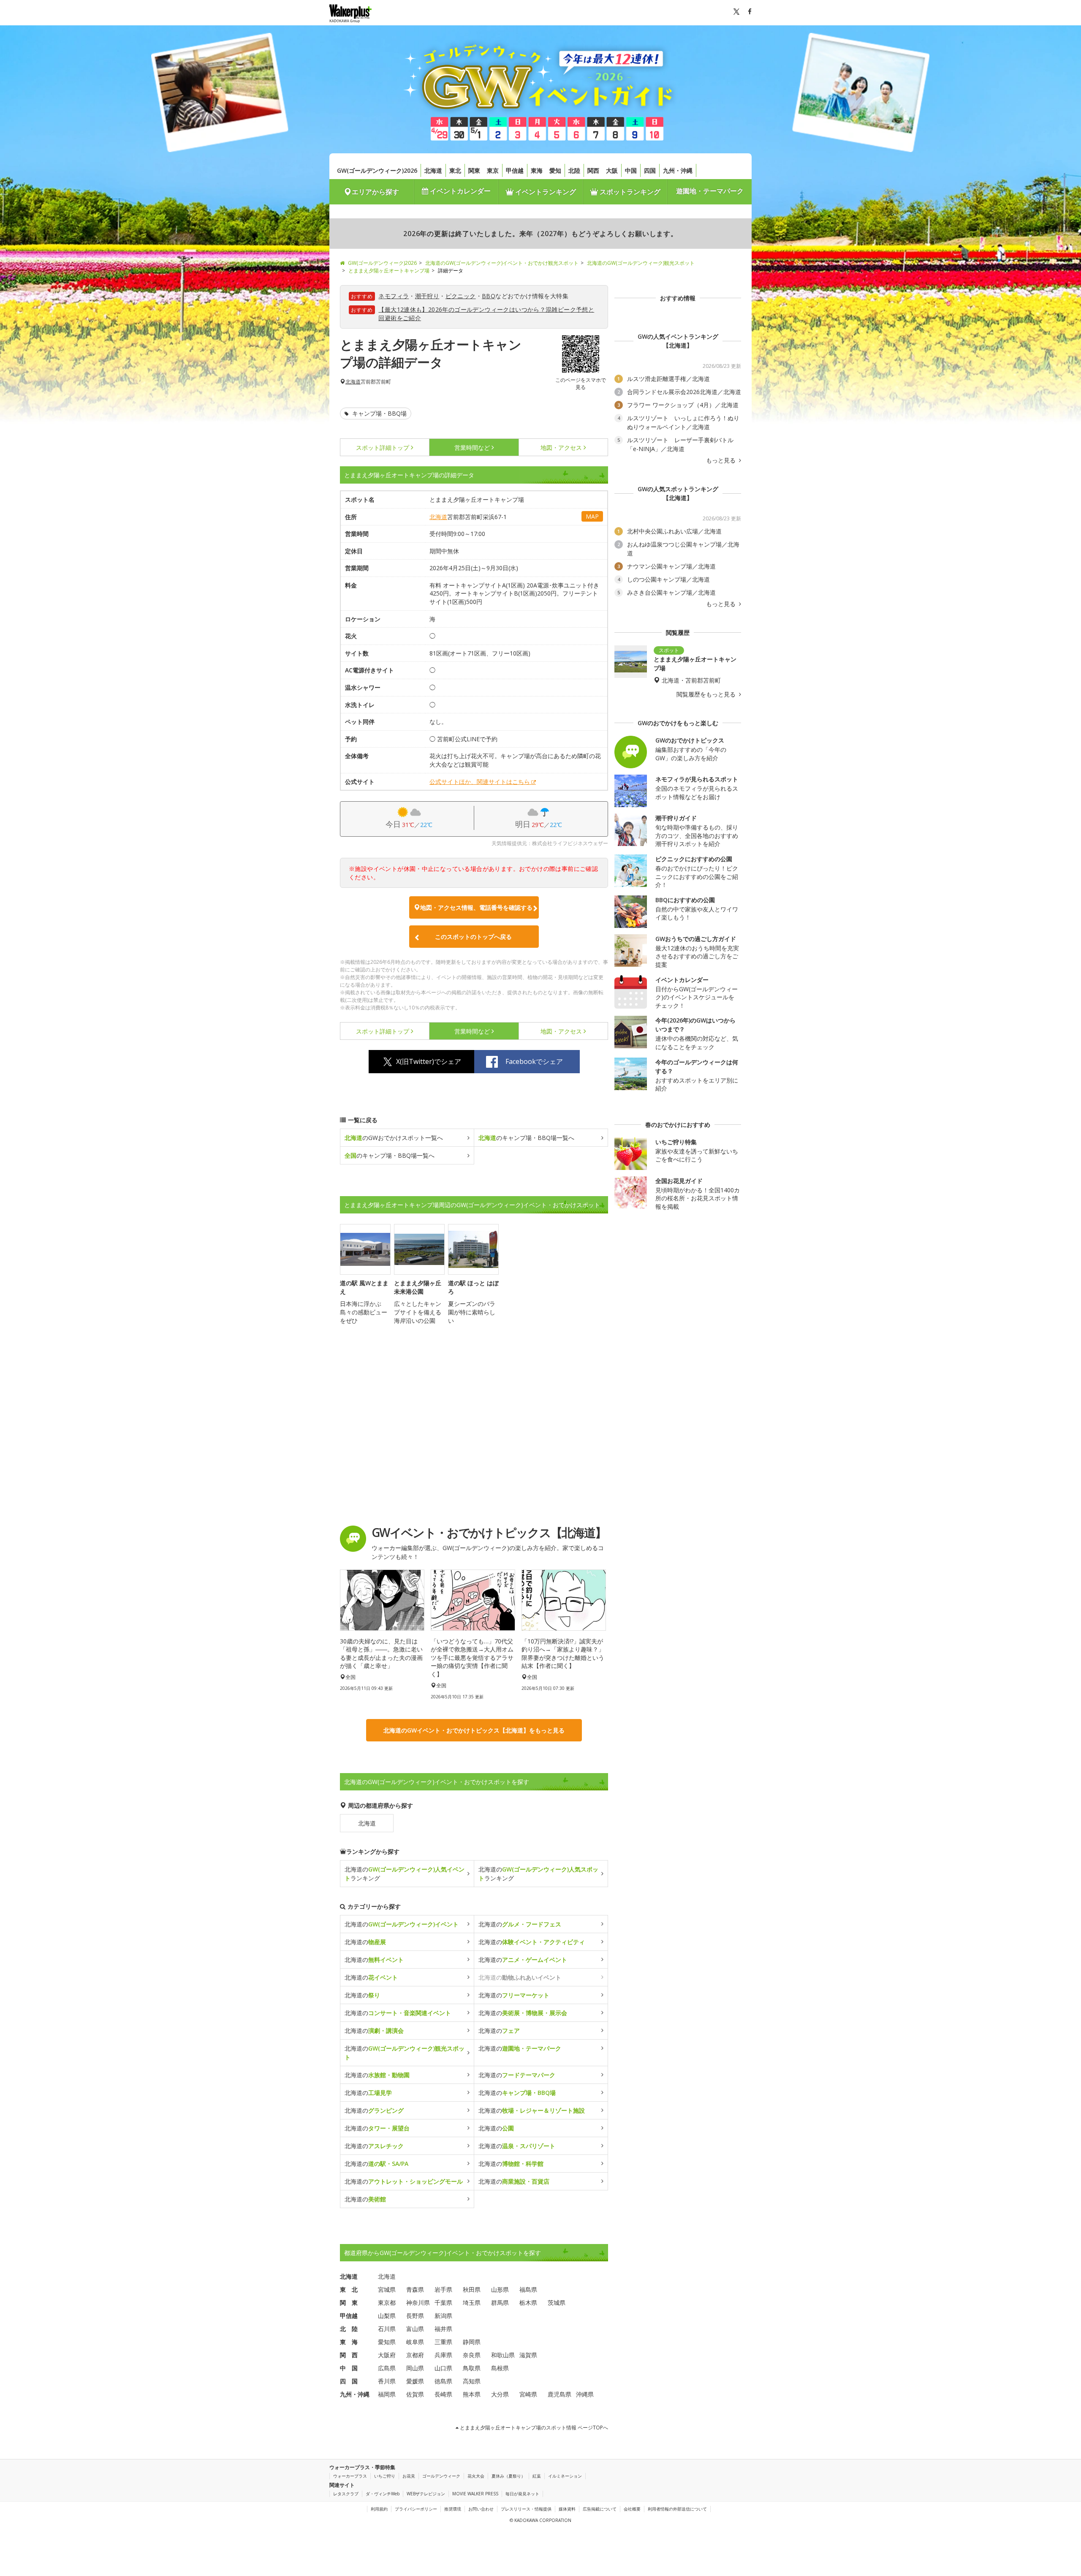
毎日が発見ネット (522, 2494)
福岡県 (387, 2394)
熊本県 (472, 2394)
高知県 (472, 2381)
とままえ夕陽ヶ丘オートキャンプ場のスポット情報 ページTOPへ (533, 2428)
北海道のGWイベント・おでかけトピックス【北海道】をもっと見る (474, 1730)
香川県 (387, 2381)
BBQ (489, 296)
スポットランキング (629, 192)
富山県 (415, 2329)
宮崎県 (528, 2394)
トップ (383, 447)
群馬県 (500, 2303)
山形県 (500, 2289)
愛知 (555, 170)
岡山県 (415, 2368)
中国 (631, 170)
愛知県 (387, 2342)
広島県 (387, 2368)
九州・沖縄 (678, 170)
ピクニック (461, 296)
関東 (474, 170)
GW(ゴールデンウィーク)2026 (377, 170)
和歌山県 (503, 2355)
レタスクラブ (346, 2494)
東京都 (387, 2303)
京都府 (415, 2355)
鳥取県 (472, 2368)
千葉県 (443, 2303)
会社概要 (632, 2509)
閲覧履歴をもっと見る (707, 694)
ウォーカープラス (350, 2476)
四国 (650, 170)
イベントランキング (545, 192)
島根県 (500, 2368)
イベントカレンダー (459, 191)
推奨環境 (453, 2509)
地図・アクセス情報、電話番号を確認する (476, 907)
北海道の (402, 1924)
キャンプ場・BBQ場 (379, 413)
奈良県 (472, 2355)
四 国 (349, 2381)
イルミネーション (565, 2476)
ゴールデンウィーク (441, 2476)
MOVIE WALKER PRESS (475, 2494)
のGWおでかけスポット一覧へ (394, 1138)
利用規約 (379, 2509)
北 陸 (349, 2329)
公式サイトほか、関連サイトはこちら (480, 782)
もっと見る (722, 460)
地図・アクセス (561, 447)
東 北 (349, 2289)
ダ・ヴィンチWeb (383, 2494)
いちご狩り (385, 2476)
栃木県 (528, 2303)
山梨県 (387, 2316)
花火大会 (476, 2476)
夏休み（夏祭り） (508, 2476)
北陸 (574, 170)
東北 (455, 170)
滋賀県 (528, 2355)
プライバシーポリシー (416, 2509)
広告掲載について (600, 2509)
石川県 (387, 2329)
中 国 (349, 2368)
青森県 (415, 2289)
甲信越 (515, 170)
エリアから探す (375, 192)
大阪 (612, 170)
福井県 (443, 2329)
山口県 (443, 2368)
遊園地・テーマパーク (710, 191)
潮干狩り (427, 296)
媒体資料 (567, 2509)
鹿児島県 (560, 2394)
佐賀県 (415, 2394)
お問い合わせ (481, 2509)
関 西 (349, 2355)
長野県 (415, 2316)
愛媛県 (415, 2381)
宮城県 (387, 2289)
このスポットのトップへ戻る (473, 937)
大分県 (500, 2394)
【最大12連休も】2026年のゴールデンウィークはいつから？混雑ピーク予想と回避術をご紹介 (486, 314)
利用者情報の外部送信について (677, 2509)
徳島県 (443, 2381)
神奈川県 (418, 2303)
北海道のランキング (405, 1874)
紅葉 (537, 2476)
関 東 (349, 2303)
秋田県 (472, 2289)
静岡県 (472, 2342)
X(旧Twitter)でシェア (429, 1061)
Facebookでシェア (534, 1061)
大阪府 (387, 2355)
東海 (537, 170)
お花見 (409, 2476)
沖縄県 (585, 2394)
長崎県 (443, 2394)
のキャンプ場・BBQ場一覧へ (526, 1138)
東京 (493, 170)
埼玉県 (472, 2303)
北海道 (433, 170)
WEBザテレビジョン (426, 2494)
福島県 (528, 2289)
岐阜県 (415, 2342)
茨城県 (557, 2303)
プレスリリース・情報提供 (526, 2509)
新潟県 (443, 2316)
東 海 (349, 2342)
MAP (592, 516)
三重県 (443, 2342)
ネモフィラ (394, 296)
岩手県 (443, 2289)
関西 (593, 170)
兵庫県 (443, 2355)
